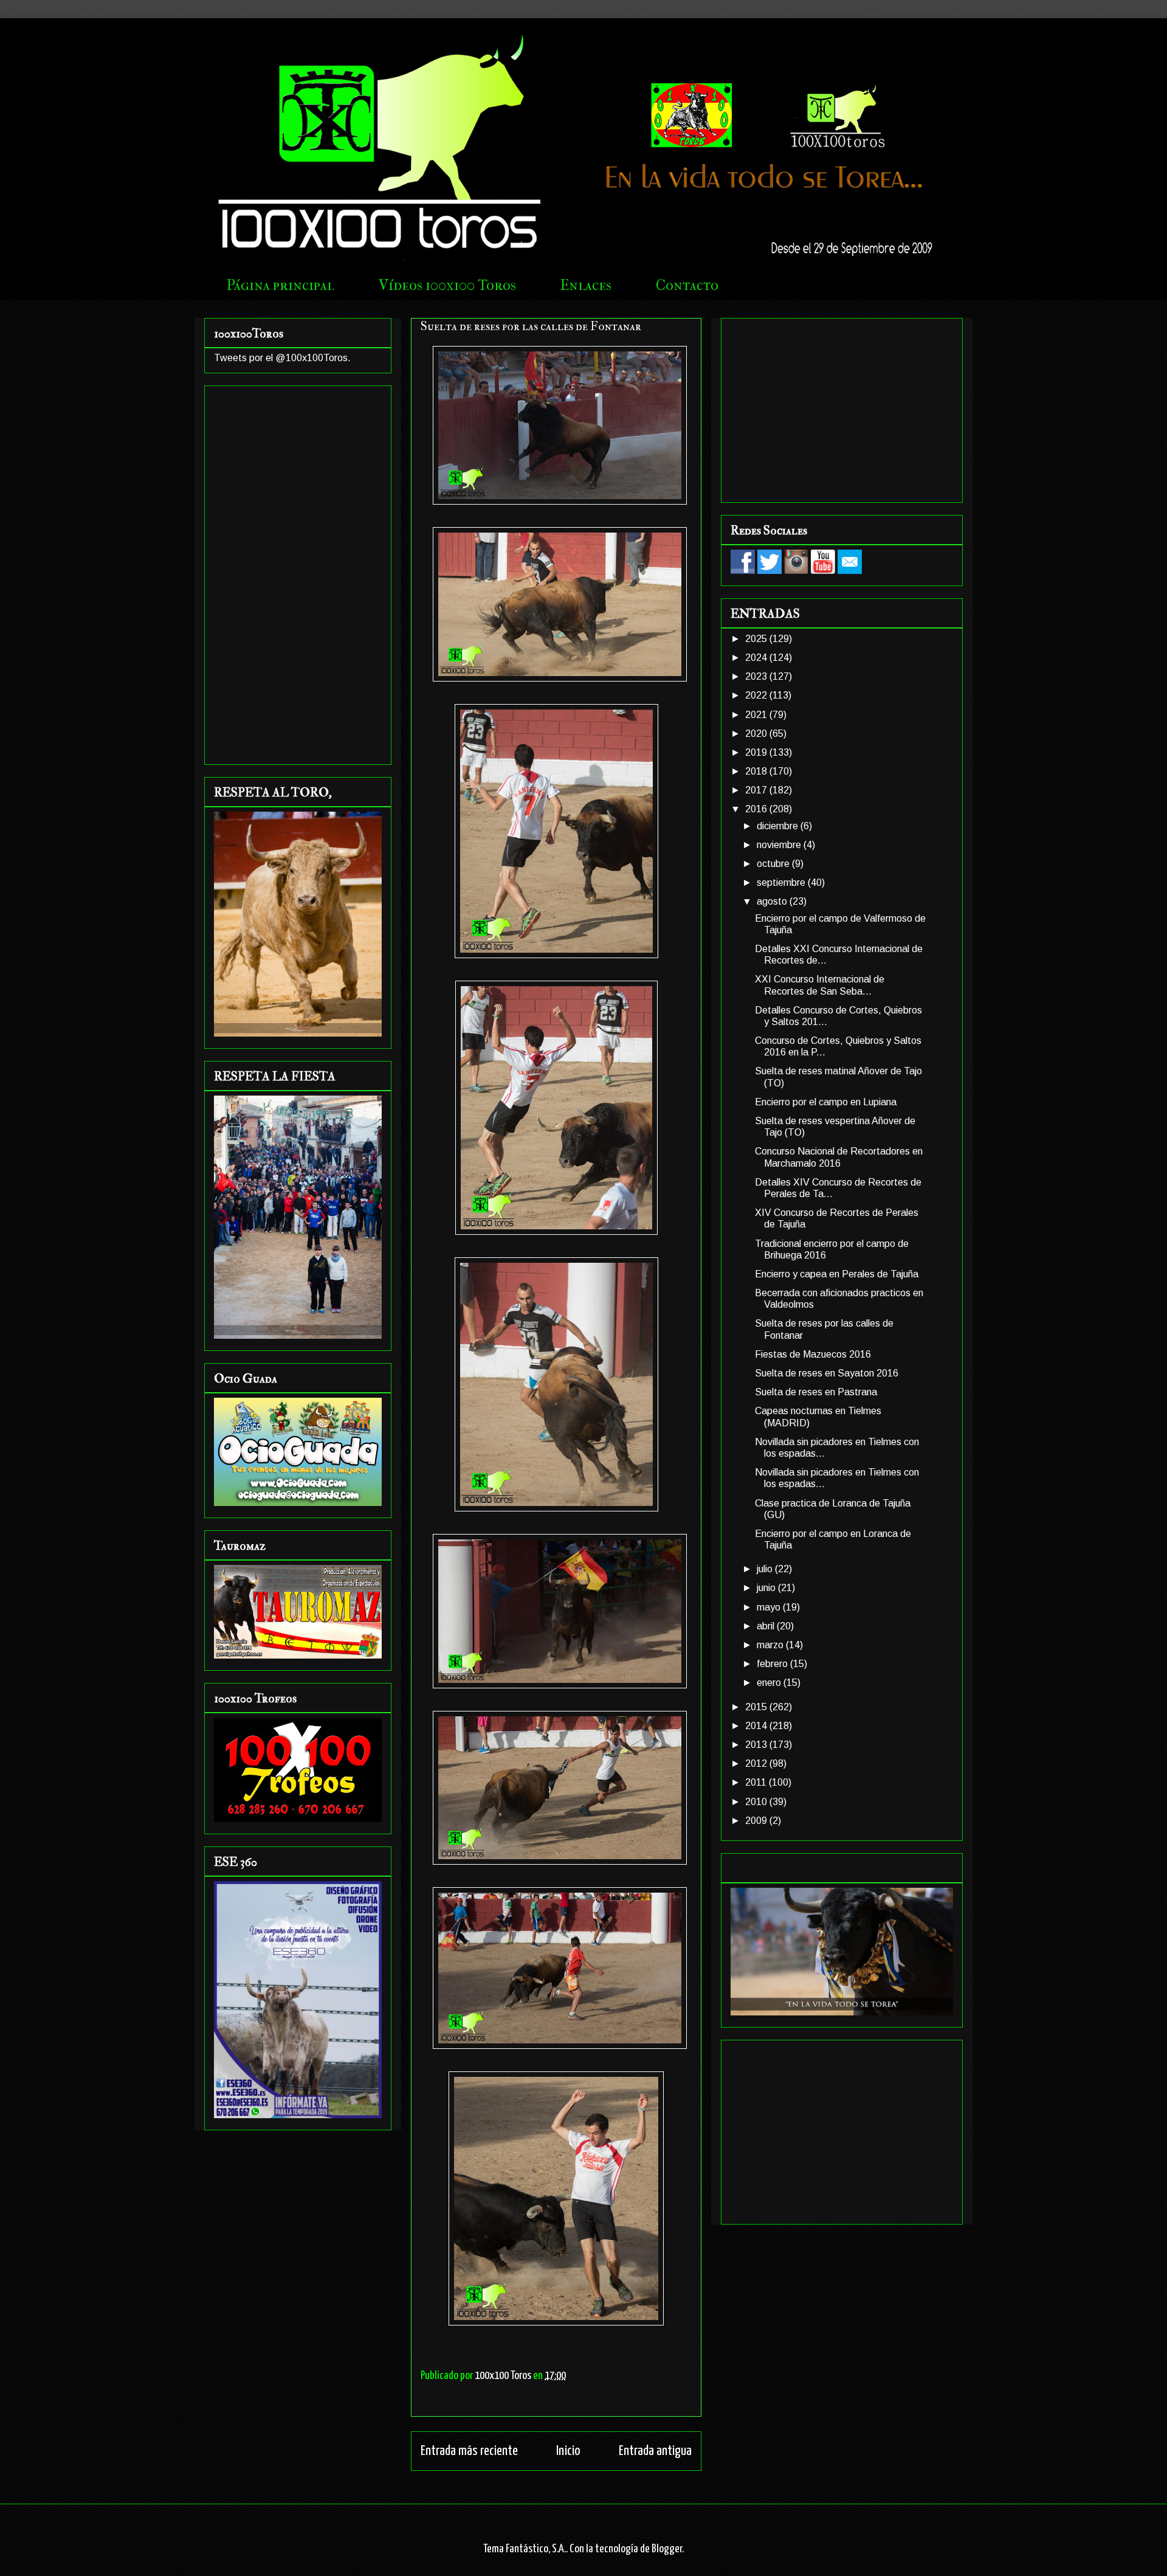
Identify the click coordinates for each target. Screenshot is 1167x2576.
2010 (757, 1802)
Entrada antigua (655, 2451)
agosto (773, 901)
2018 (757, 771)
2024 (757, 658)
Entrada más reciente (469, 2451)
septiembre (782, 882)
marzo (771, 1645)
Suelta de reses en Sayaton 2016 (827, 1373)
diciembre (779, 826)
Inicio (568, 2451)
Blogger (667, 2549)
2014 (757, 1726)
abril (767, 1626)
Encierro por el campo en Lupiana (826, 1102)
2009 (757, 1821)
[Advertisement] (298, 573)
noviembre (780, 845)
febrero (773, 1664)
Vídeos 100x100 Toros (447, 285)
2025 (757, 639)
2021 (757, 715)
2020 (757, 734)
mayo (770, 1607)
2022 (757, 695)
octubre (774, 864)
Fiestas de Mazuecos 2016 (813, 1354)
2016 (757, 809)
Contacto (687, 285)
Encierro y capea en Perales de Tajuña (837, 1274)
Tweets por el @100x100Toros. (282, 358)
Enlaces (586, 285)
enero (770, 1683)
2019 (757, 752)
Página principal (281, 285)
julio (766, 1569)
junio (767, 1588)
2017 (757, 790)
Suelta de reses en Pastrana (816, 1392)
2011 (757, 1782)
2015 (757, 1707)
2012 (757, 1763)
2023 (757, 676)
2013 (757, 1745)
